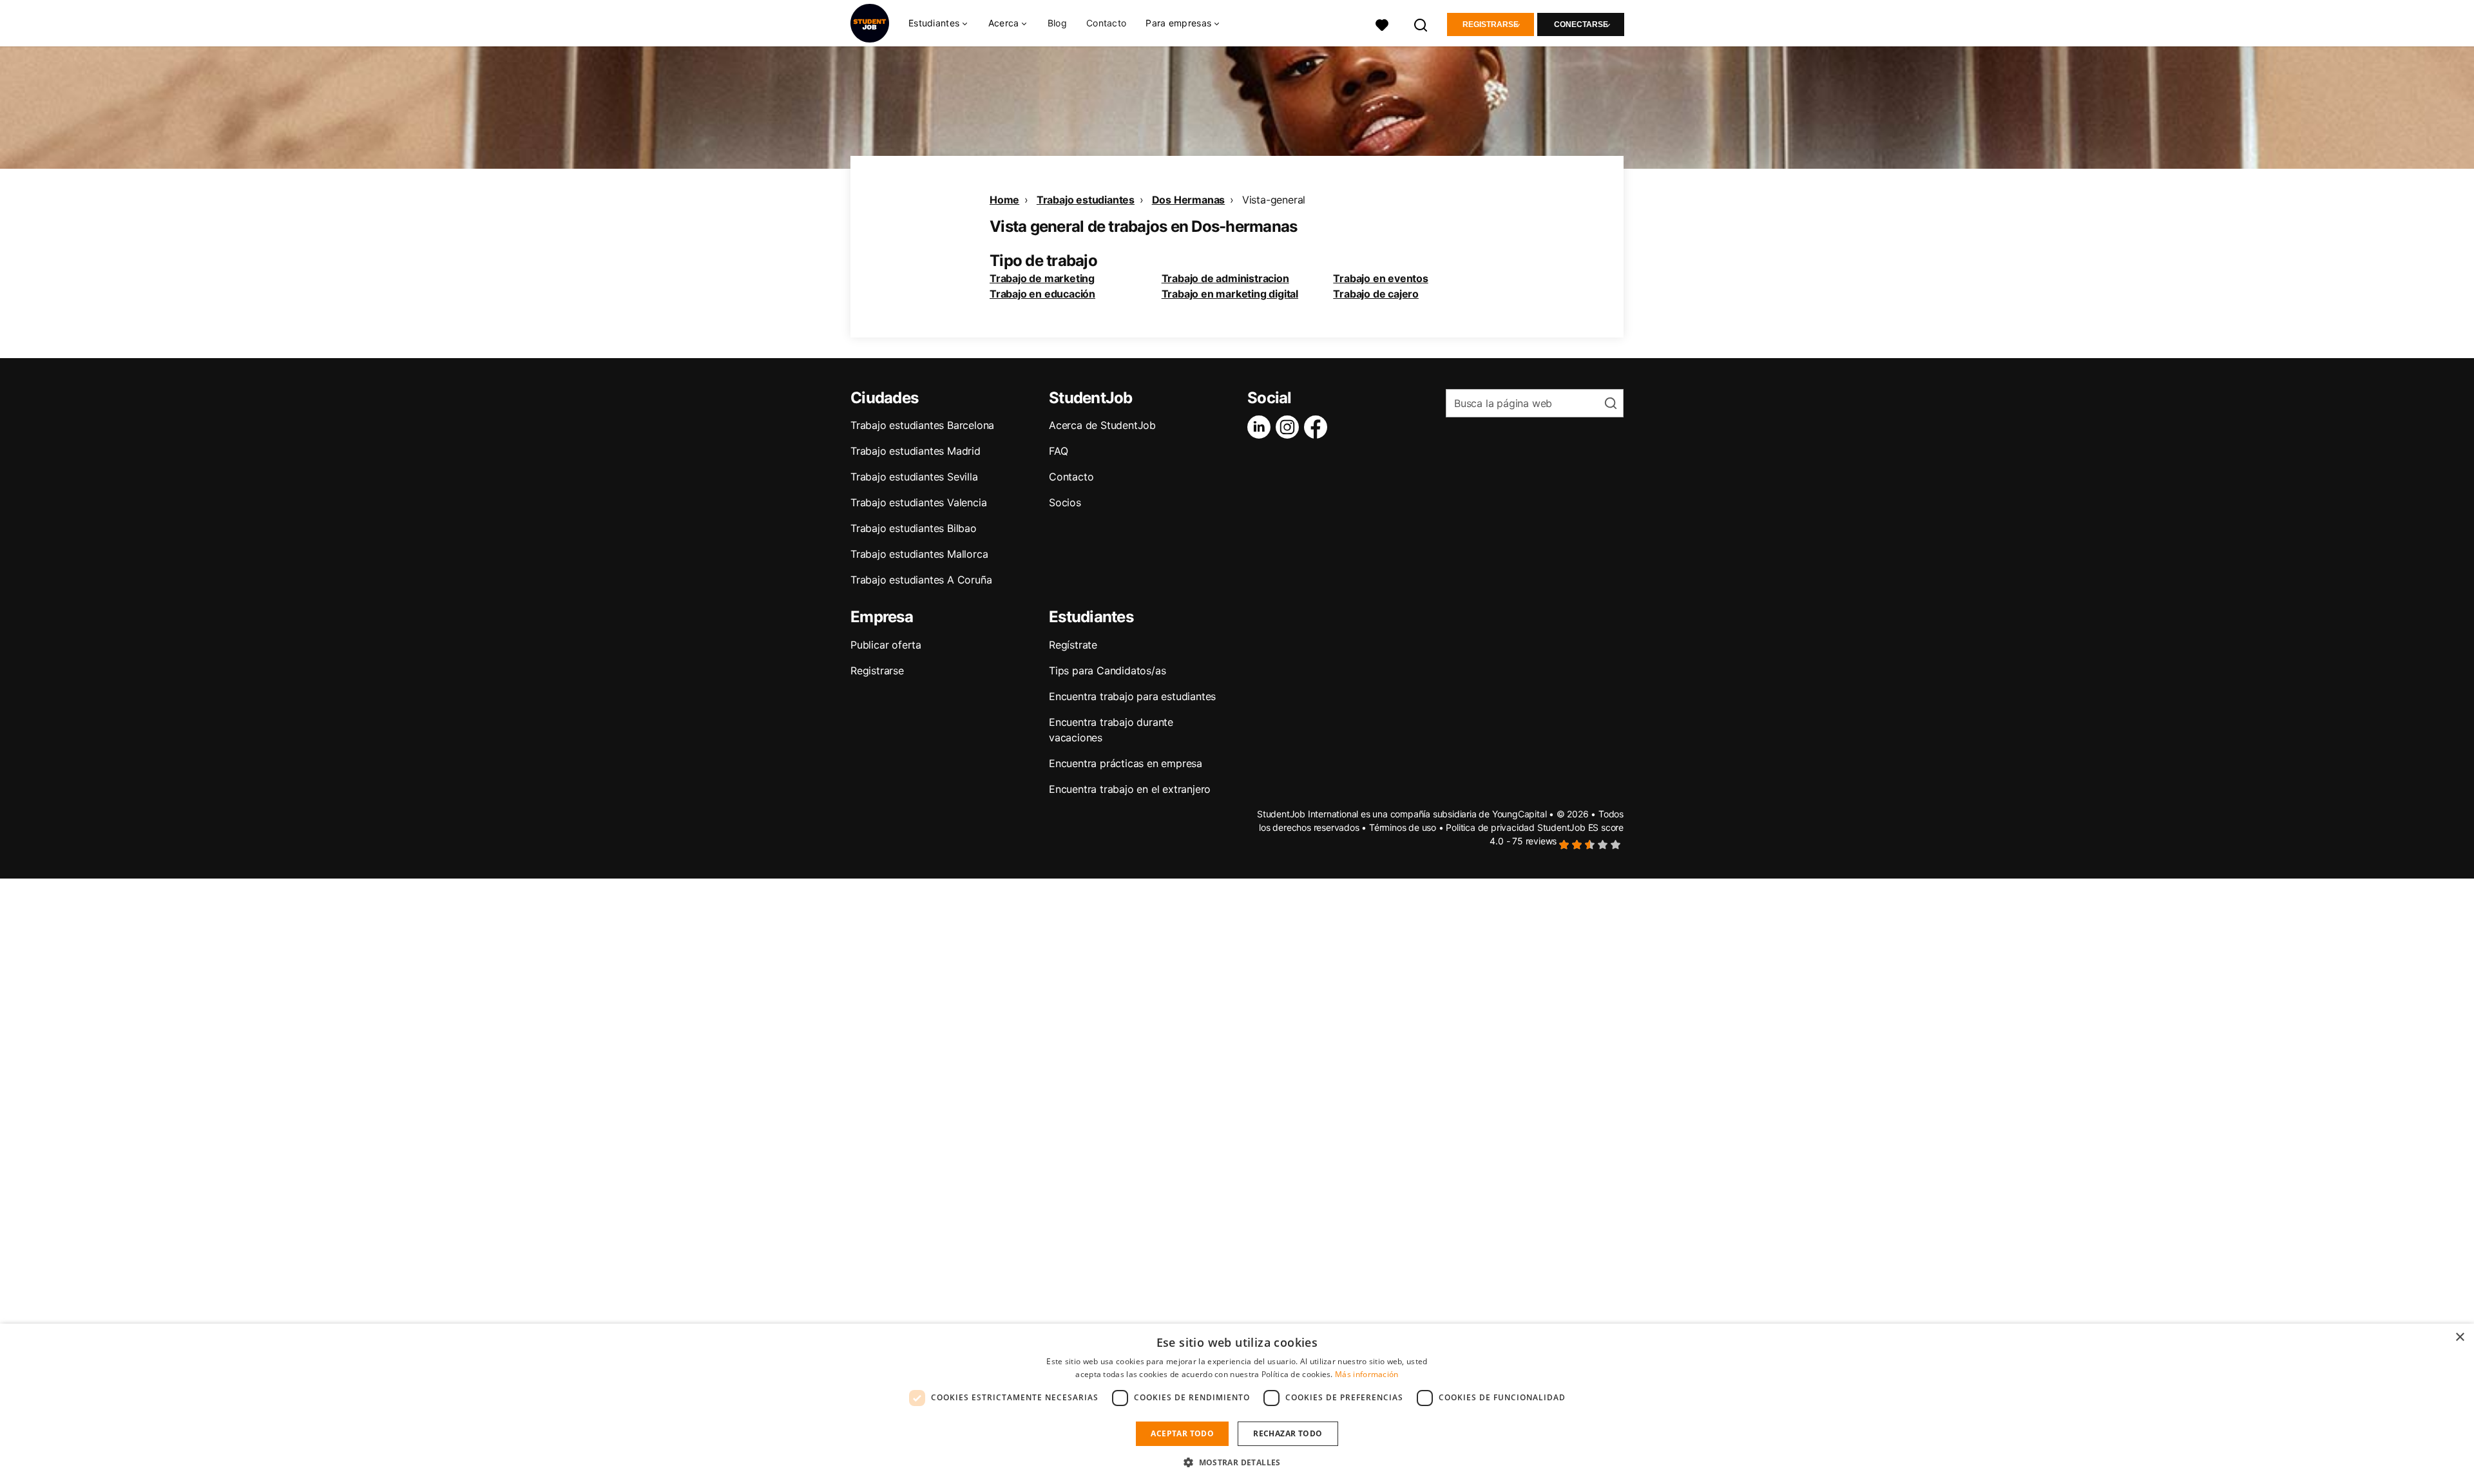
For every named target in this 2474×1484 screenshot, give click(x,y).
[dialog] (1237, 1404)
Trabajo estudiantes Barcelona (922, 425)
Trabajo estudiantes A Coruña (921, 580)
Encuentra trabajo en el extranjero (1130, 789)
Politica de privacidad (1490, 827)
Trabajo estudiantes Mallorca (919, 554)
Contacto (1106, 23)
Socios (1065, 502)
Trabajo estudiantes (1086, 200)
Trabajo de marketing (1042, 278)
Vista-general (1274, 200)
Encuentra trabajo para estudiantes (1132, 696)
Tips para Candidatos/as (1107, 671)
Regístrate (1073, 645)
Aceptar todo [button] (1182, 1433)
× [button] (2460, 1337)
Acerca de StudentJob (1102, 425)
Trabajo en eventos (1380, 278)
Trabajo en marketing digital (1230, 294)
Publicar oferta (886, 645)
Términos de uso (1403, 827)
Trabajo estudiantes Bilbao (914, 528)
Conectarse (1581, 24)
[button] (1237, 1462)
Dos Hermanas (1189, 200)
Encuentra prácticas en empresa (1126, 763)
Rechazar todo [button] (1288, 1433)
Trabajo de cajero (1376, 294)
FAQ (1058, 451)
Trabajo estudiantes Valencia (918, 502)
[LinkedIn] (1261, 427)
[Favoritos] (1382, 24)
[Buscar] (1421, 24)
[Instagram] (1290, 427)
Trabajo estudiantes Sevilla (914, 477)
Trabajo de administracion (1225, 278)
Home (1004, 200)
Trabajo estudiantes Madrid (916, 451)
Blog (1057, 23)
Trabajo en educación (1042, 294)
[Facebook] (1318, 427)
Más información (1367, 1374)
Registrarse (1491, 24)
